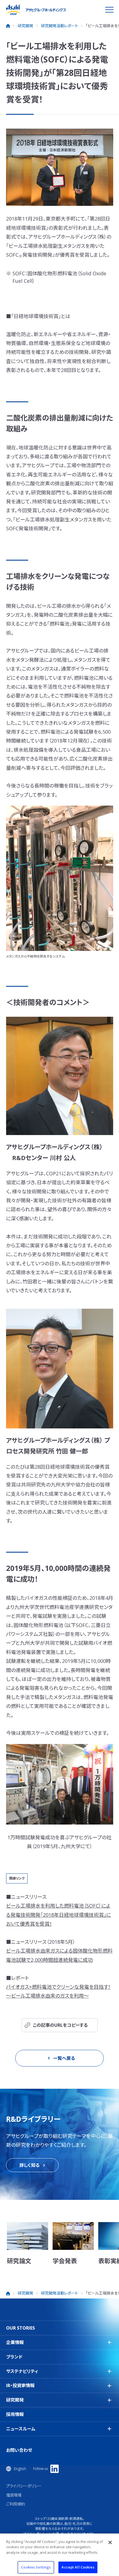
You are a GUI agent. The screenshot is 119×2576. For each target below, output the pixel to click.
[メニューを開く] (109, 10)
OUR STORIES (20, 2328)
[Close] (110, 2542)
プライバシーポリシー (24, 2486)
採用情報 (15, 2414)
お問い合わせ (19, 2450)
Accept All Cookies (78, 2567)
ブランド (14, 2357)
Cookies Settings (36, 2567)
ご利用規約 (15, 2504)
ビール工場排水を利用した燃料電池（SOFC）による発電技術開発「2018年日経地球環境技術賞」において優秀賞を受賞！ (59, 1915)
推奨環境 (14, 2495)
